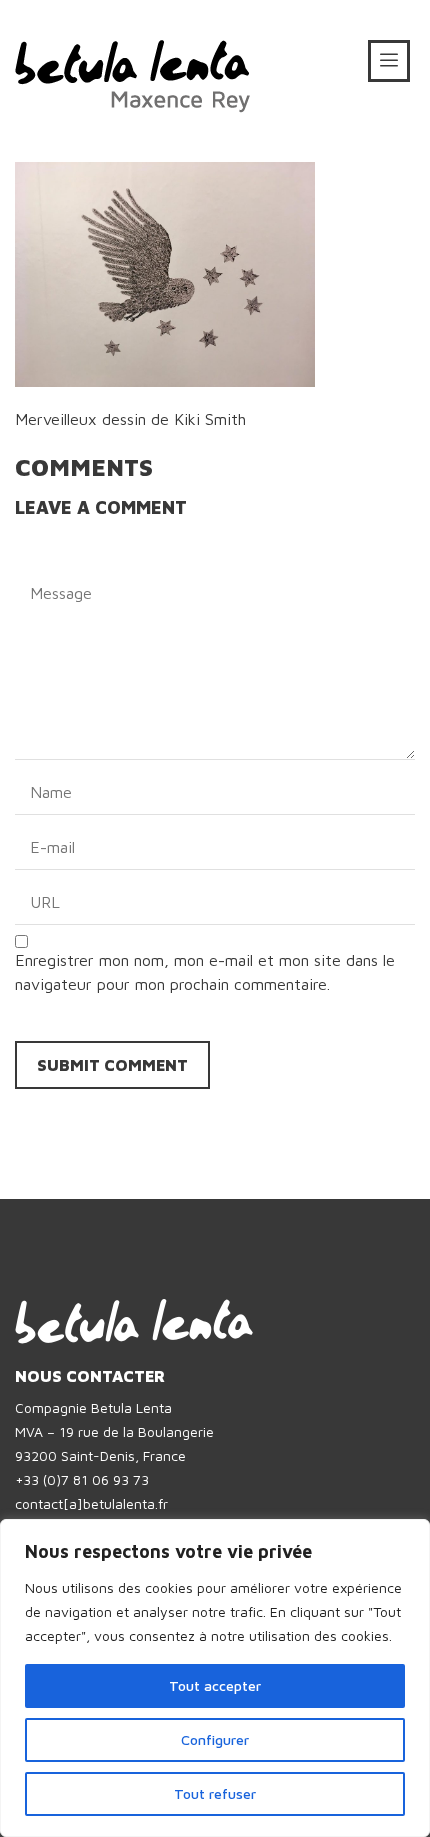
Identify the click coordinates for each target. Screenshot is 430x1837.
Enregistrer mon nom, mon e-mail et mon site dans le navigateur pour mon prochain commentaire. (205, 972)
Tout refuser (215, 1793)
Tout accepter (215, 1685)
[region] (215, 1678)
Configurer (215, 1739)
